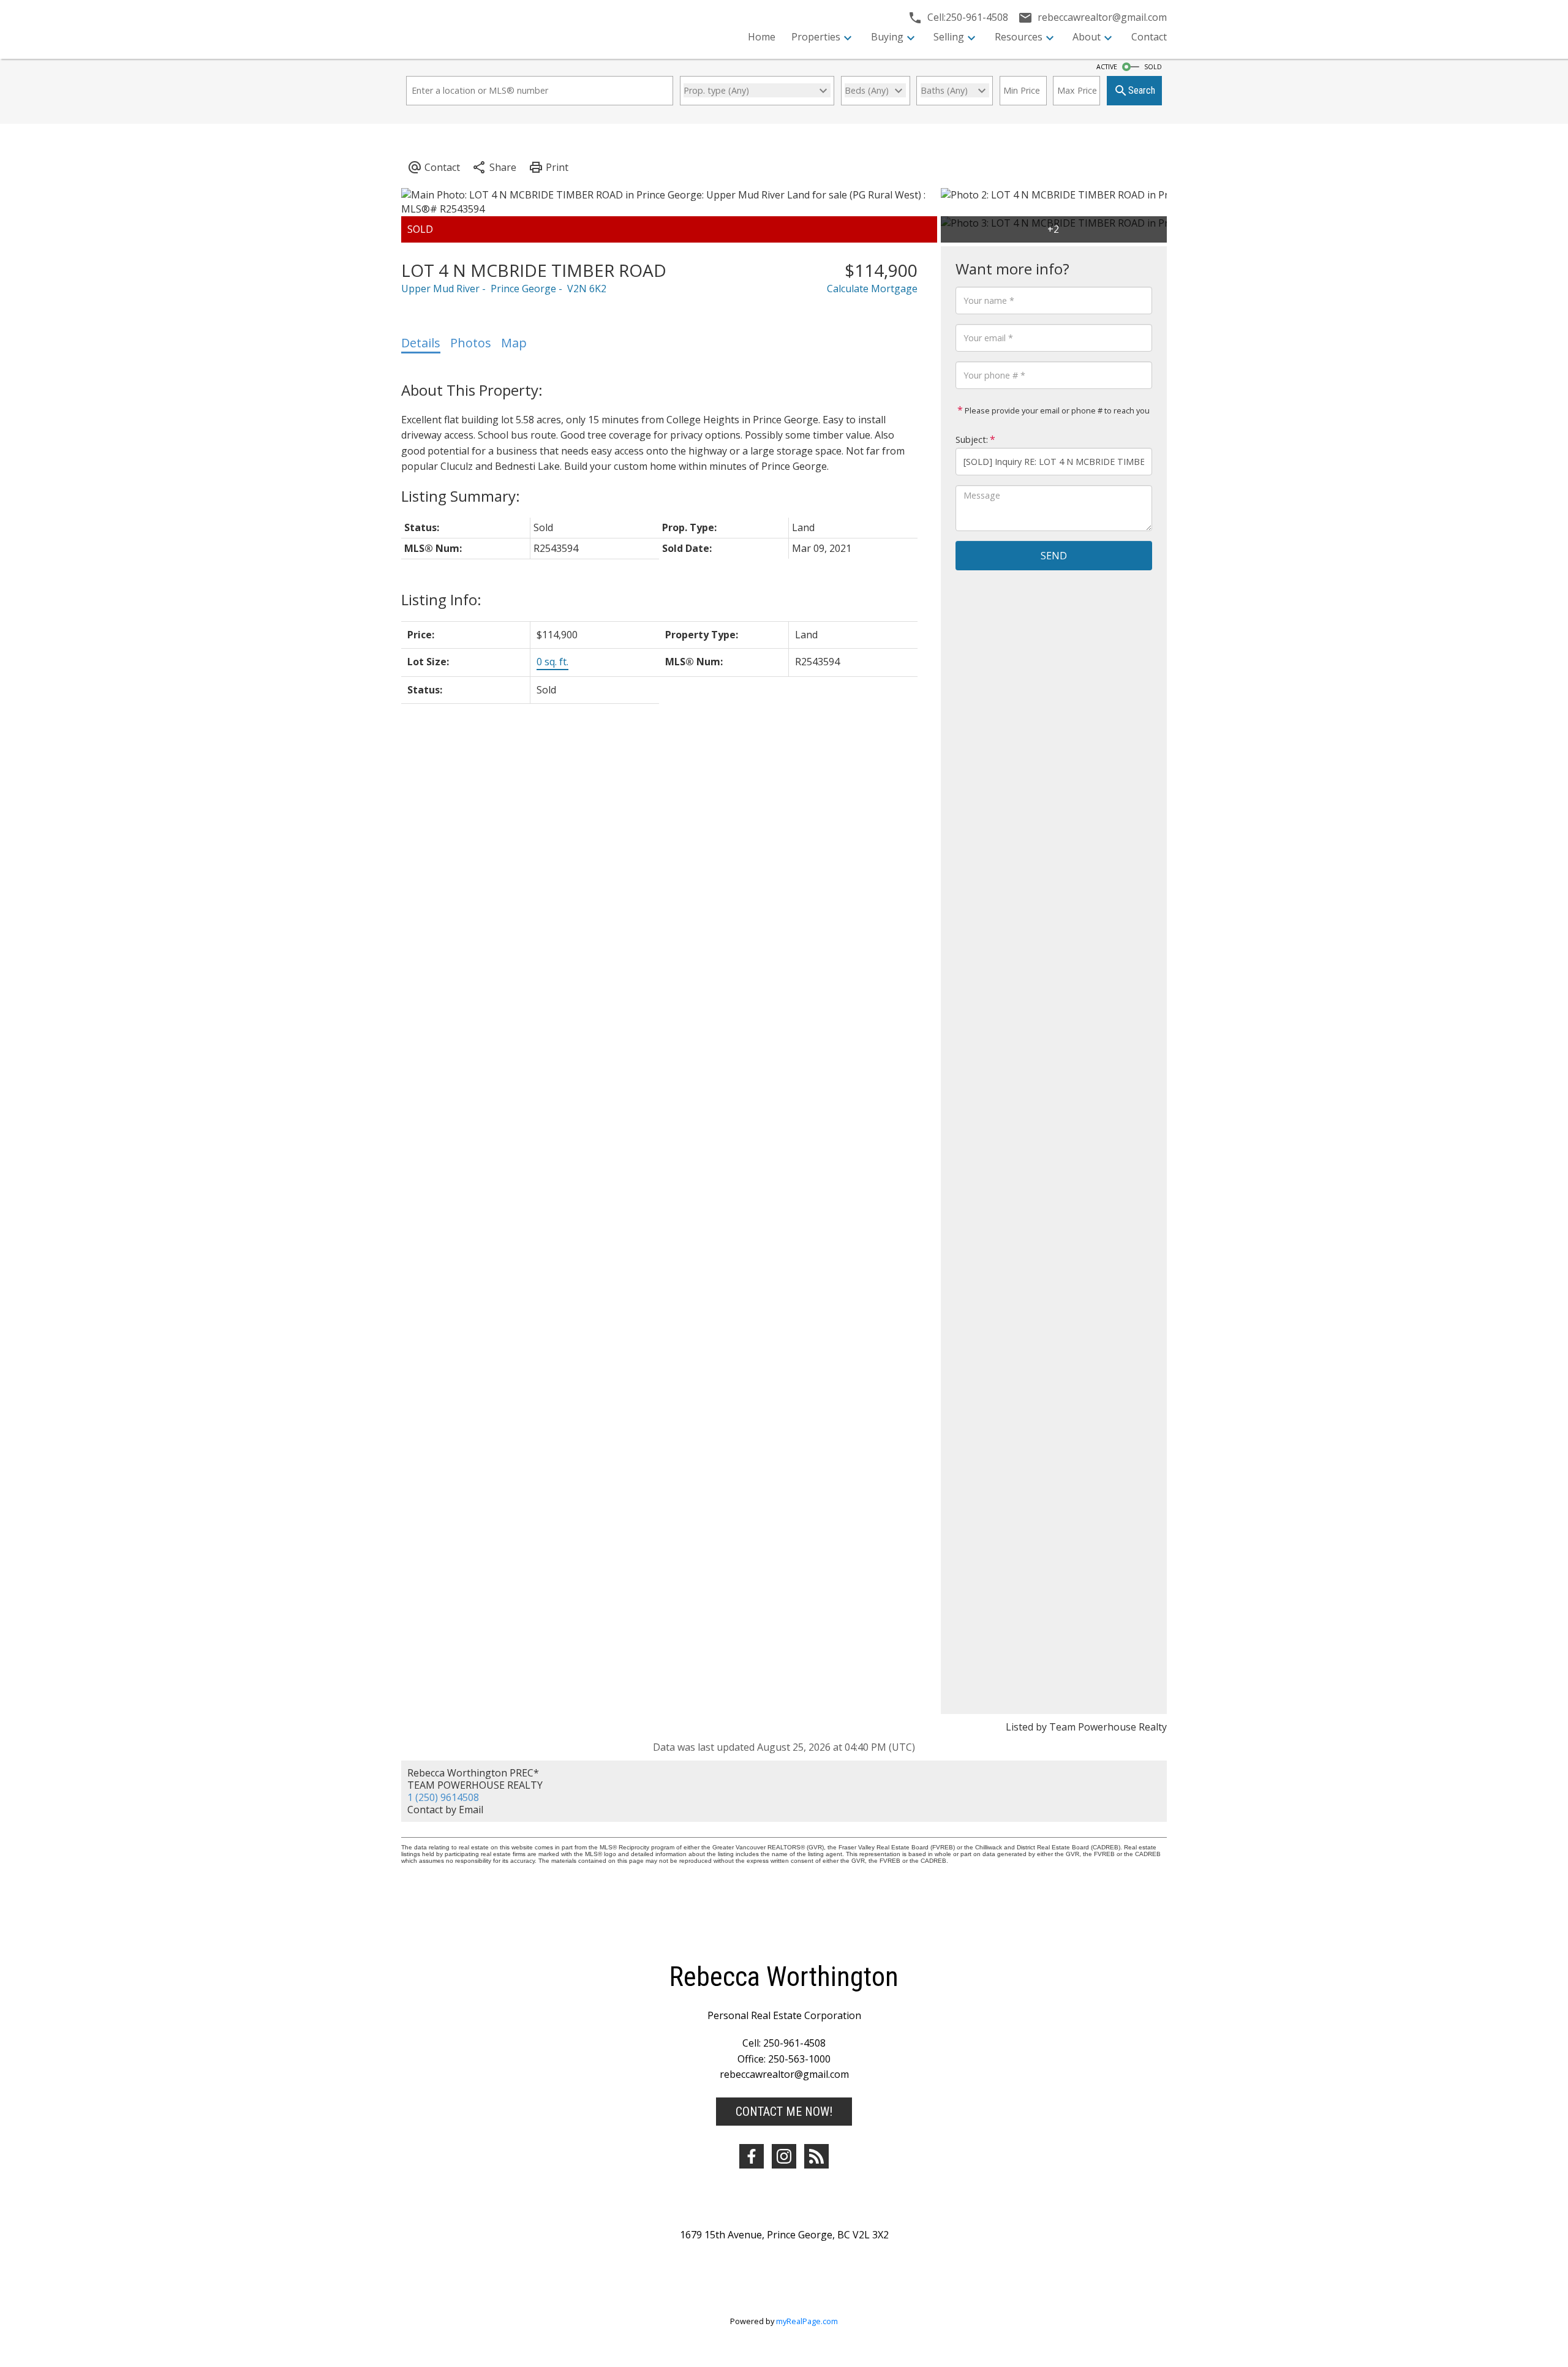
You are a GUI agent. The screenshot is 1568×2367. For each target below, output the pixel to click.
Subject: (972, 440)
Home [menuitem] (762, 37)
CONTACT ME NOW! (784, 2112)
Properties (816, 37)
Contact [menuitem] (1149, 37)
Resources (1019, 37)
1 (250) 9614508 (443, 1797)
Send (1054, 556)
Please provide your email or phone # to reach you (1056, 410)
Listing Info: (441, 599)
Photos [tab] (471, 343)
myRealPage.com (807, 2321)
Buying (887, 37)
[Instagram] (784, 2156)
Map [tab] (514, 343)
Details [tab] (421, 343)
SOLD (1153, 67)
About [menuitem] (1087, 37)
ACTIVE (1107, 67)
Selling (949, 37)
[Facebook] (752, 2156)
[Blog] (816, 2156)
